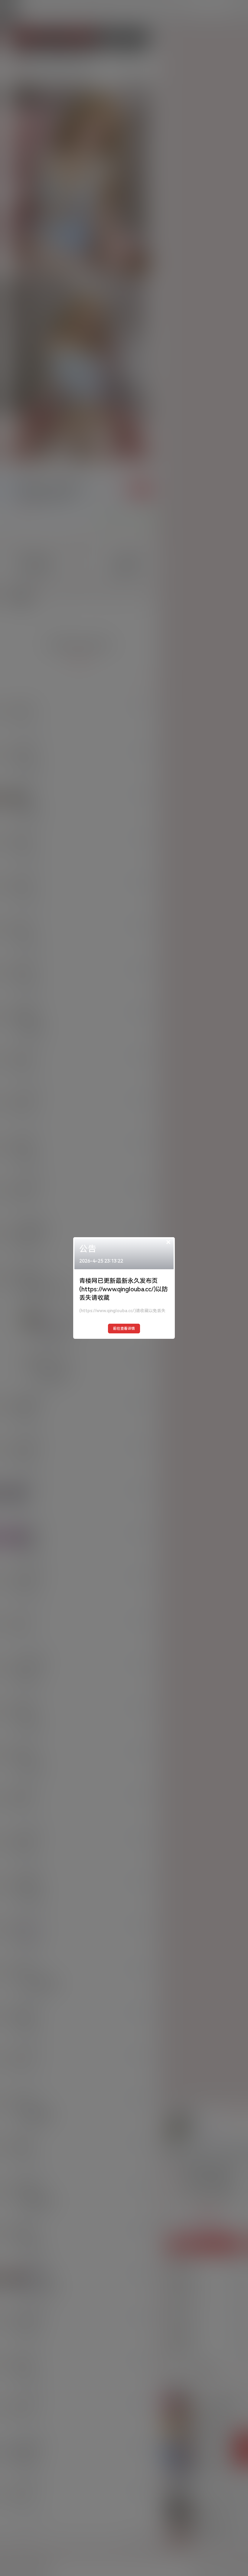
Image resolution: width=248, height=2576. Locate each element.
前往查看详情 (124, 1329)
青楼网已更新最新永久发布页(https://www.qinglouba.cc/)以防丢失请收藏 (124, 1289)
